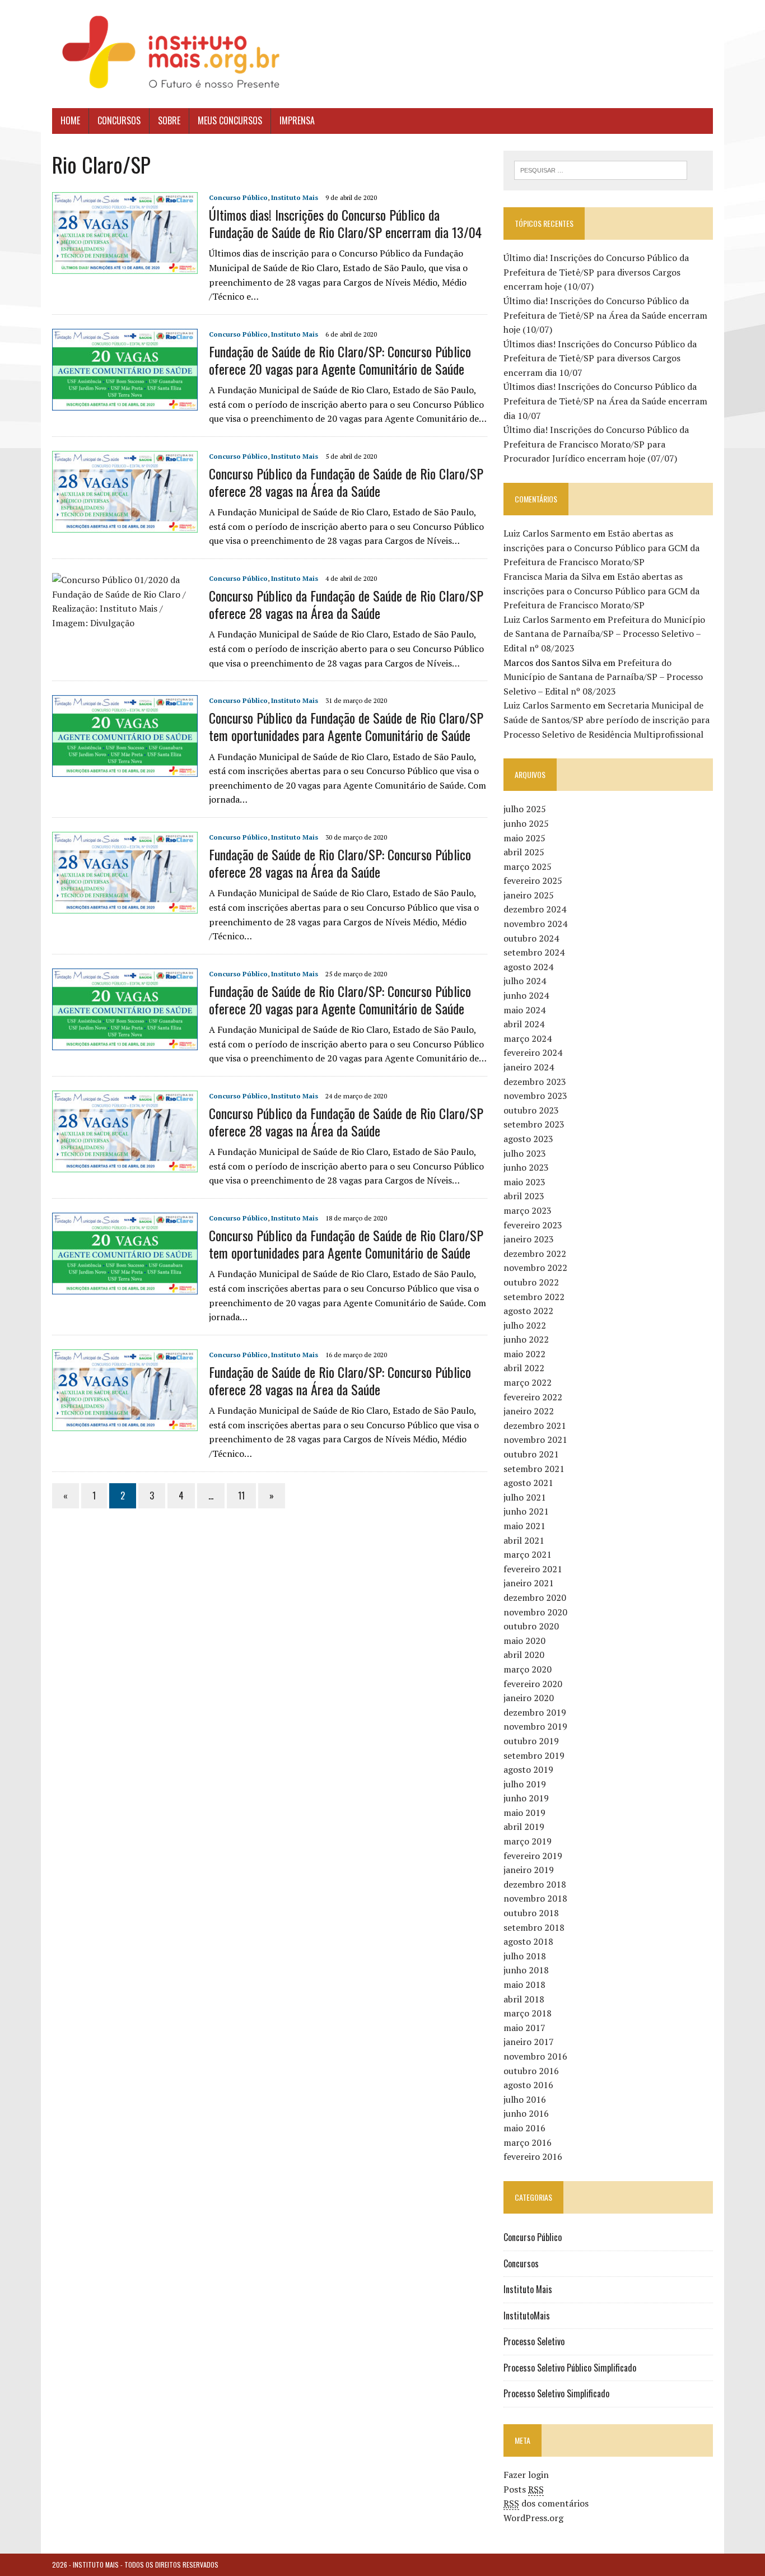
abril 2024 (524, 1024)
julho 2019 (525, 1784)
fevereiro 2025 (533, 881)
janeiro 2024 (529, 1067)
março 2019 (528, 1841)
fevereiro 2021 (533, 1569)
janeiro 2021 (529, 1583)
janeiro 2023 (529, 1239)
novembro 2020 (535, 1612)
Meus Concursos (230, 120)
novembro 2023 (535, 1096)
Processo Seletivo (534, 2341)
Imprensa (297, 120)
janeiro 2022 (529, 1411)
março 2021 (528, 1554)
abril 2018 (524, 1999)
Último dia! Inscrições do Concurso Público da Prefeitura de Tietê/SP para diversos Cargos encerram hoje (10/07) (596, 272)
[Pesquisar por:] (601, 169)
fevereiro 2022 (533, 1397)
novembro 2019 (535, 1726)
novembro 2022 (535, 1268)
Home (70, 120)
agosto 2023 (528, 1139)
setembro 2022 (534, 1297)
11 (241, 1496)
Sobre (169, 120)
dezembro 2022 (535, 1254)
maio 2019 (524, 1813)
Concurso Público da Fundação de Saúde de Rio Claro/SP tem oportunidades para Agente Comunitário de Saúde (346, 726)
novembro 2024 (535, 924)
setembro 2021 (534, 1469)
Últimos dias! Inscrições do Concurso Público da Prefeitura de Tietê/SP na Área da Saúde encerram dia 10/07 (605, 401)
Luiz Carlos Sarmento (547, 533)
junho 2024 (526, 995)
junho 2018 (526, 1970)
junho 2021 (526, 1511)
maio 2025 (524, 838)
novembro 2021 (535, 1440)
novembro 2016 (535, 2056)
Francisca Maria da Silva (552, 576)
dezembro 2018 (535, 1884)
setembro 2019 (534, 1755)
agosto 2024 (528, 967)
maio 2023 (524, 1182)
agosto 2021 (528, 1483)
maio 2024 (524, 1010)
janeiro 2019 (529, 1870)
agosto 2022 (528, 1311)
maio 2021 (524, 1526)
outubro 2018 (531, 1913)
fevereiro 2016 (533, 2156)
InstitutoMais (527, 2316)
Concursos (119, 120)
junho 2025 (526, 823)
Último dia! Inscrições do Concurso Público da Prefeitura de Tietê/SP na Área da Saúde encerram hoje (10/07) (605, 315)
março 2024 (528, 1038)
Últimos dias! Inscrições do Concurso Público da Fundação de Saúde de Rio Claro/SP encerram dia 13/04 (345, 223)
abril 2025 (524, 852)
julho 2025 (525, 809)
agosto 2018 (528, 1941)
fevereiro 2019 (533, 1856)
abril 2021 (524, 1540)
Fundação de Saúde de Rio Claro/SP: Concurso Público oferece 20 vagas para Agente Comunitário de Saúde (340, 360)
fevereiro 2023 (533, 1225)
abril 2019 (524, 1827)
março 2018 (528, 2013)
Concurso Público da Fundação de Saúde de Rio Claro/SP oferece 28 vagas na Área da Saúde (346, 482)
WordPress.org (533, 2518)
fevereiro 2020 (533, 1684)
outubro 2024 (531, 938)
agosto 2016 (528, 2085)
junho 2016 (526, 2113)
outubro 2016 (531, 2071)
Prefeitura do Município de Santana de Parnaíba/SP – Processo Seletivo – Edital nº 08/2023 (604, 634)
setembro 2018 (534, 1927)
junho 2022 (526, 1339)
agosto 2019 (528, 1769)
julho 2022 (525, 1325)
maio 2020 (524, 1641)
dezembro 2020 (535, 1597)
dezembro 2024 (535, 909)
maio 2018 (524, 1985)
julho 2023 (525, 1153)
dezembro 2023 (535, 1082)
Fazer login (526, 2475)
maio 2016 (524, 2128)
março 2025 (528, 867)
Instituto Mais (295, 197)
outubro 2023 (531, 1110)
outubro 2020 (531, 1626)
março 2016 (528, 2142)
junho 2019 (526, 1798)
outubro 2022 (531, 1282)
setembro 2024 (534, 952)
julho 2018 (525, 1956)
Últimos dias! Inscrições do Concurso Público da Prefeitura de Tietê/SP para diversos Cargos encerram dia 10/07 (600, 358)
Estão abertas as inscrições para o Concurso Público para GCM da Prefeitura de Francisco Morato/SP (601, 548)
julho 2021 (525, 1497)
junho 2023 (526, 1167)
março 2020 (528, 1669)
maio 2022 (524, 1354)
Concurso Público (238, 197)
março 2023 (528, 1210)
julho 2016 (525, 2099)
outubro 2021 (531, 1454)
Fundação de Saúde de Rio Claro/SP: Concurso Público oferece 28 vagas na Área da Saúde (340, 863)
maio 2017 (524, 2028)
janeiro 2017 (529, 2042)
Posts (524, 2489)
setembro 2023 (534, 1124)
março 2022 (528, 1382)
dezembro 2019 (535, 1712)
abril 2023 (524, 1196)
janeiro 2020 (529, 1698)
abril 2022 (524, 1368)
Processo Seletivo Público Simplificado (570, 2368)
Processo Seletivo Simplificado (556, 2393)
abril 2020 (524, 1655)
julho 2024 (525, 981)
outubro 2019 (531, 1741)
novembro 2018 (535, 1898)
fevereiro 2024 (533, 1052)
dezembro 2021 (535, 1426)
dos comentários (546, 2503)
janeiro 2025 (529, 895)
